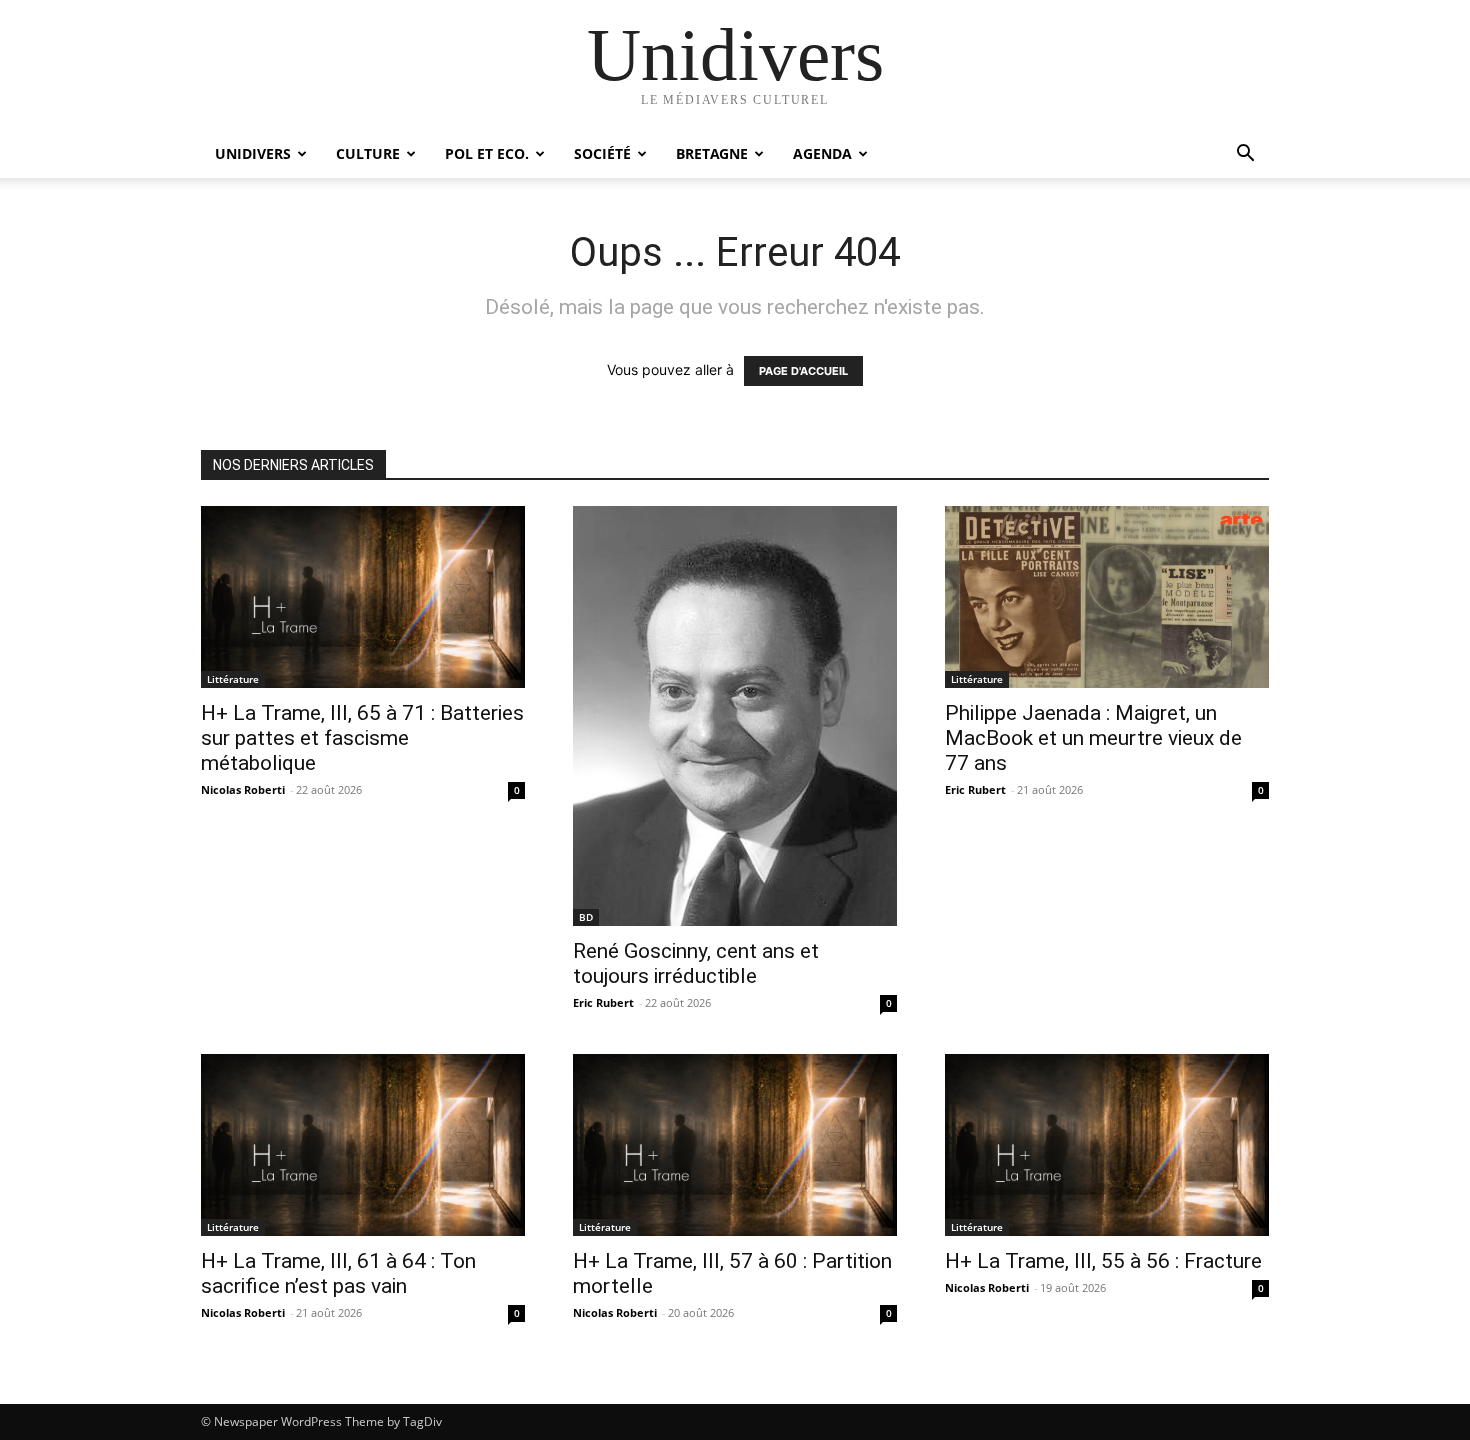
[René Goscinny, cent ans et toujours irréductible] (735, 716)
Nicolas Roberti (243, 789)
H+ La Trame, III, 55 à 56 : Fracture (1103, 1261)
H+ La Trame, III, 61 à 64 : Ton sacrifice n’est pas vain (338, 1273)
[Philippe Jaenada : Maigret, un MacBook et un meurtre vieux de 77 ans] (1107, 597)
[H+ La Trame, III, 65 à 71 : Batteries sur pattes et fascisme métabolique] (363, 597)
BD (586, 917)
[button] (1245, 155)
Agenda (822, 153)
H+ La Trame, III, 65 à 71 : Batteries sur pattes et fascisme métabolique (362, 738)
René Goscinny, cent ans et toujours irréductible (696, 963)
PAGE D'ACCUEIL (803, 371)
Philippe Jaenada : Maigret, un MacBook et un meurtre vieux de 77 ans (1093, 738)
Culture (368, 153)
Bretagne (712, 153)
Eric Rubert (603, 1002)
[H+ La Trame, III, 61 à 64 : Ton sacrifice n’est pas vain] (363, 1145)
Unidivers (253, 153)
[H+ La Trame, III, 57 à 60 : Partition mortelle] (735, 1145)
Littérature (233, 679)
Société (602, 153)
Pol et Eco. (487, 153)
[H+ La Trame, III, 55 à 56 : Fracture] (1107, 1145)
